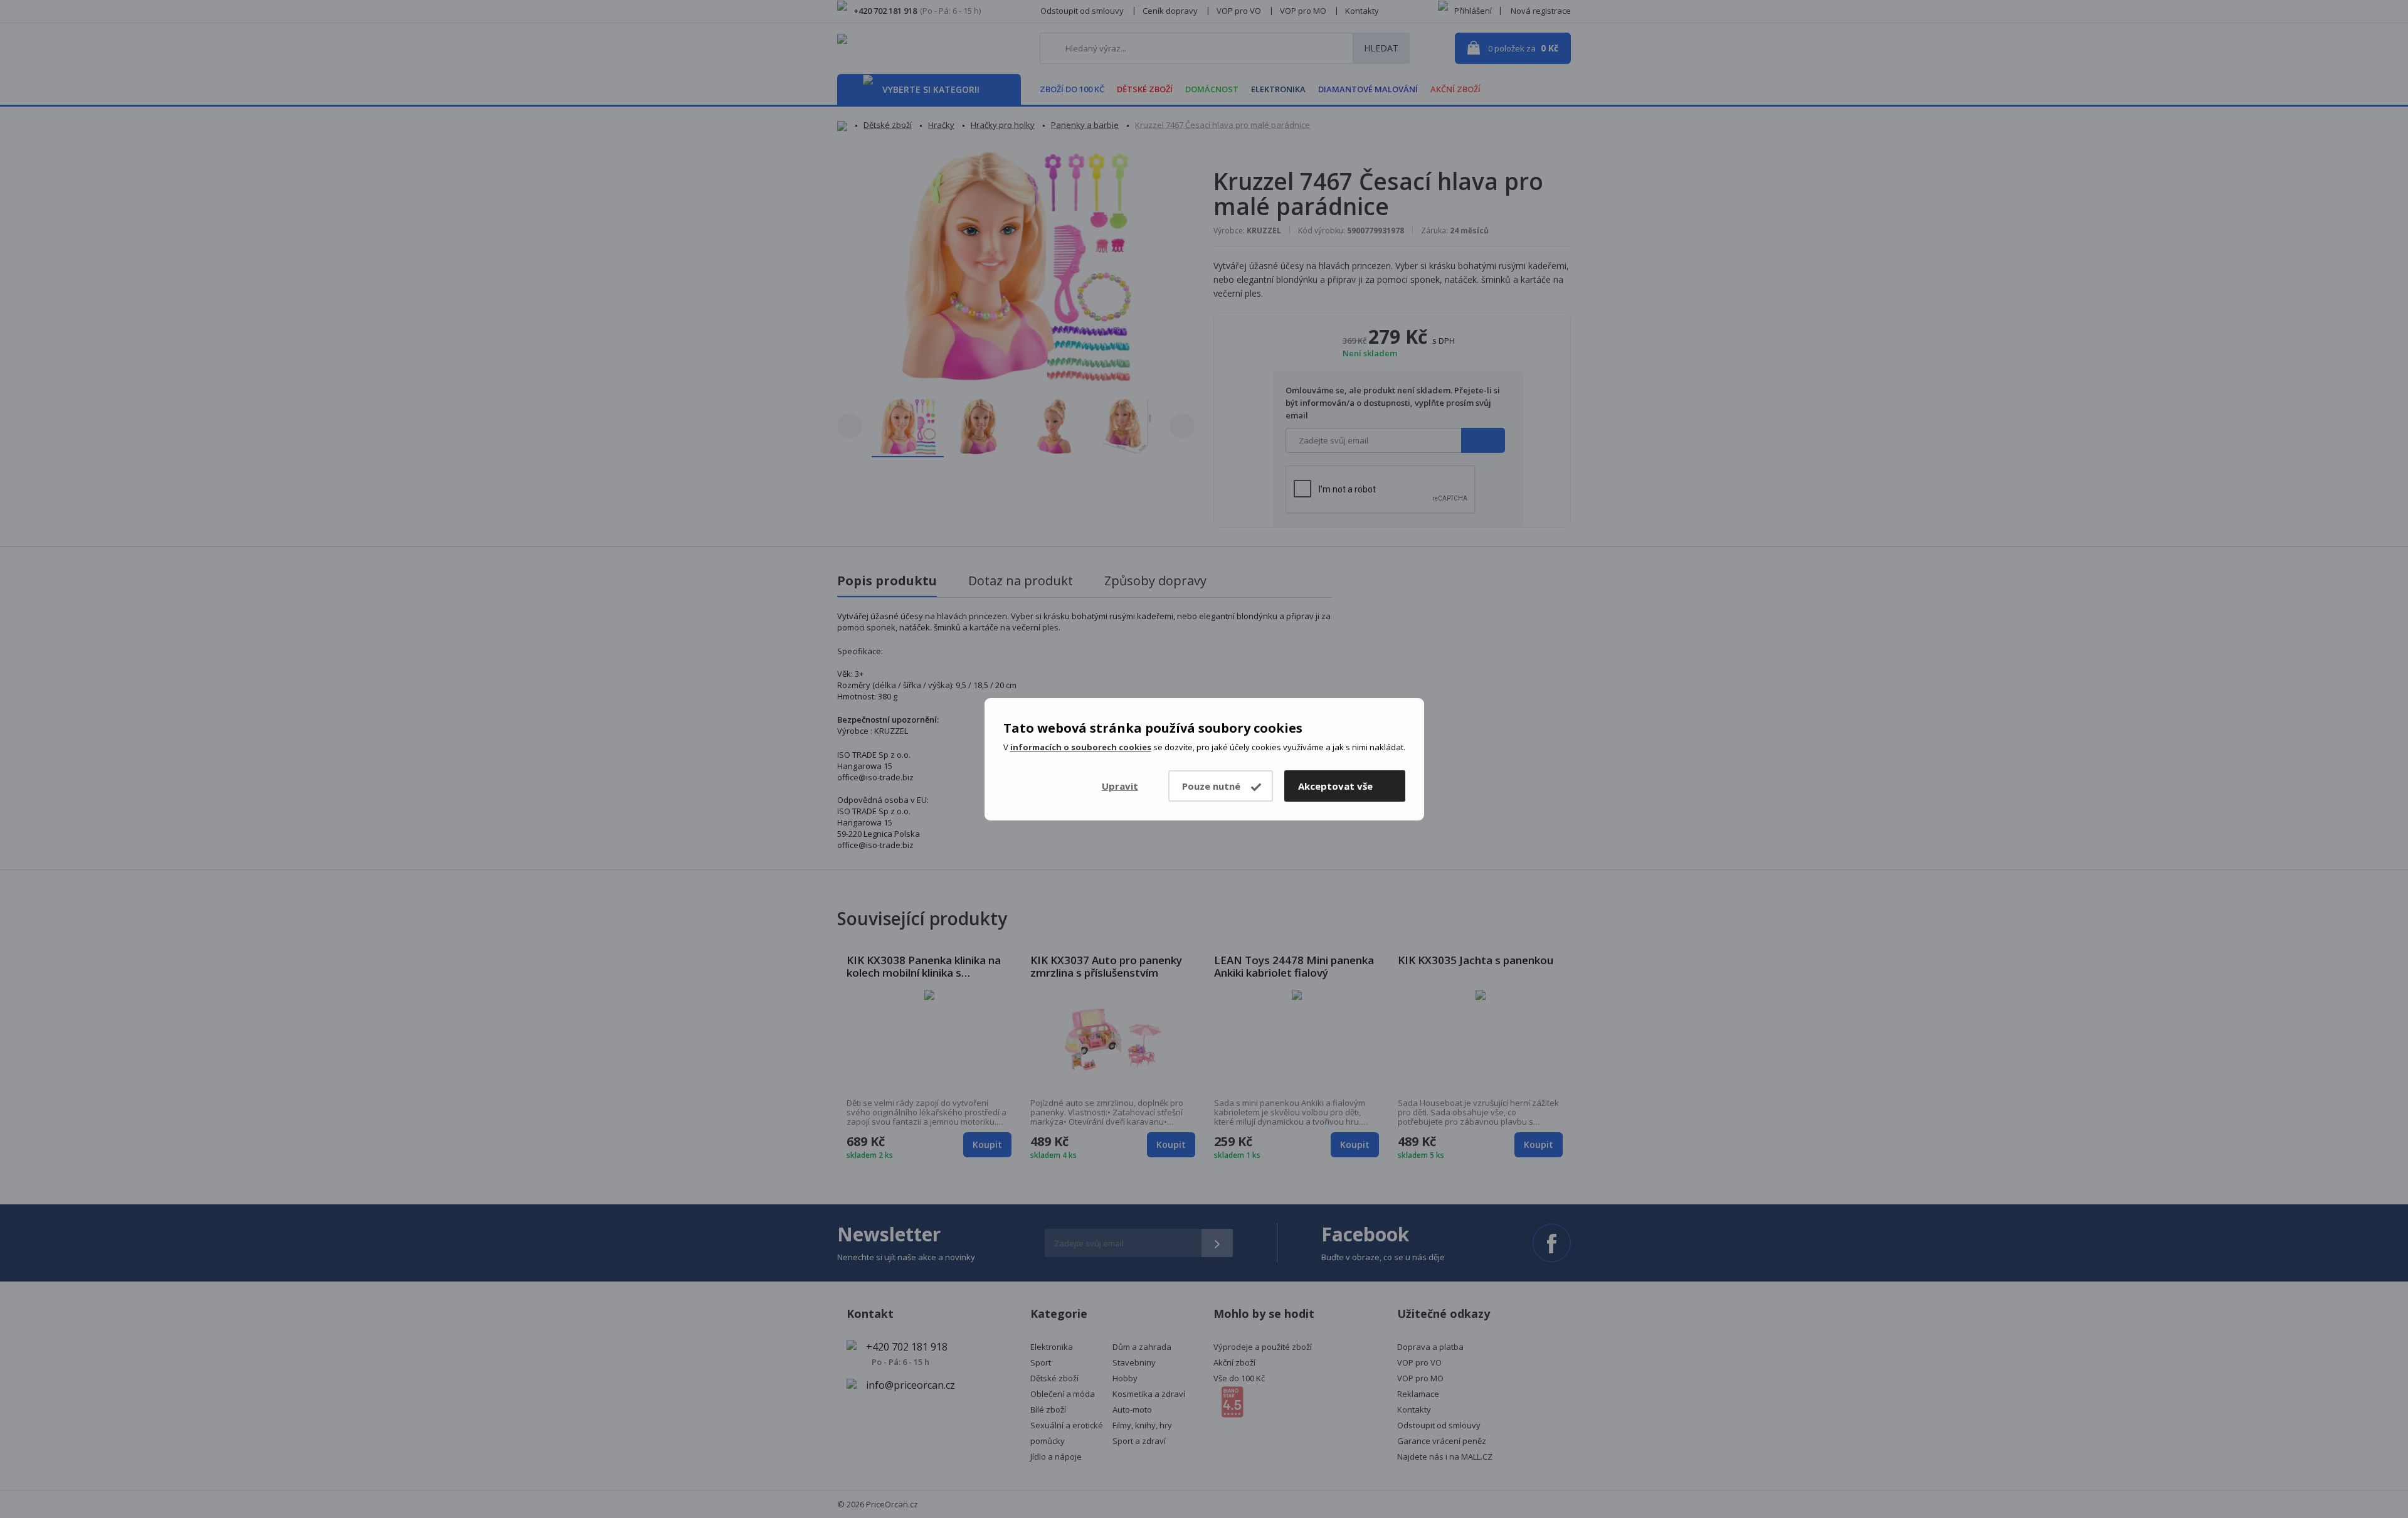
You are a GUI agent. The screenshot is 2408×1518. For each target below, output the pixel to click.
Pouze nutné (1211, 786)
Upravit (1120, 786)
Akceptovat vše (1335, 786)
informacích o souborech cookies (1081, 747)
